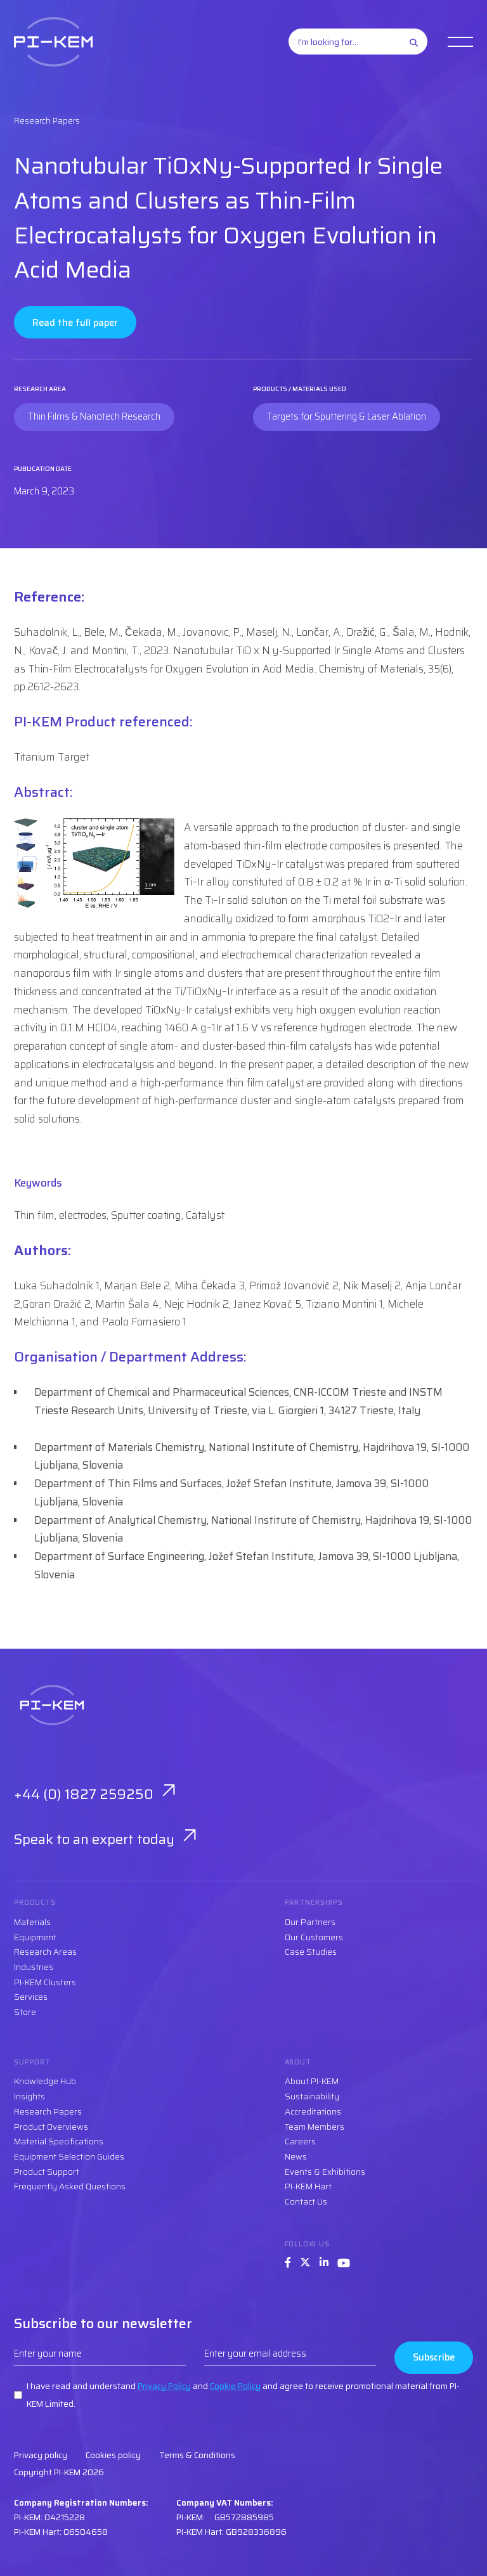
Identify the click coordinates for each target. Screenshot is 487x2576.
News (296, 2157)
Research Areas (45, 1952)
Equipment (35, 1937)
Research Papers (48, 2112)
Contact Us (306, 2202)
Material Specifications (59, 2141)
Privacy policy (41, 2455)
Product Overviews (51, 2127)
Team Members (315, 2127)
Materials (32, 1922)
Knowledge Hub (45, 2081)
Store (25, 2012)
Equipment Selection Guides (69, 2157)
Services (31, 1997)
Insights (29, 2096)
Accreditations (313, 2112)
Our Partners (310, 1922)
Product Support (47, 2172)
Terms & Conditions (197, 2455)
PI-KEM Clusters (45, 1982)
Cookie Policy (235, 2386)
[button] (460, 42)
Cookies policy (113, 2455)
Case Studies (311, 1952)
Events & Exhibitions (325, 2172)
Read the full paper (75, 322)
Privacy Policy (164, 2386)
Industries (34, 1967)
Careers (300, 2141)
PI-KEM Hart (308, 2186)
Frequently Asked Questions (70, 2186)
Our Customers (314, 1937)
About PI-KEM (312, 2081)
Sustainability (312, 2096)
